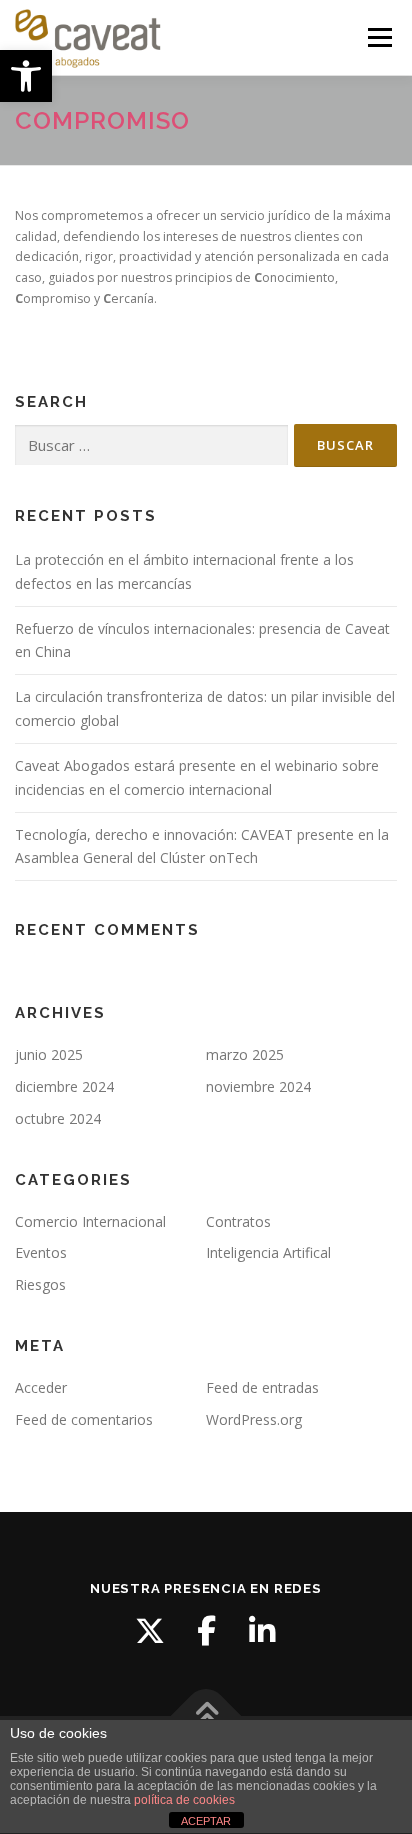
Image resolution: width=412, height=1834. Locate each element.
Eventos (41, 1252)
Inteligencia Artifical (268, 1252)
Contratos (238, 1221)
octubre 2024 (58, 1118)
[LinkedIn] (262, 1631)
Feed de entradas (262, 1387)
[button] (26, 76)
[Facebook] (206, 1631)
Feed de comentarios (84, 1419)
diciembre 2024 (64, 1086)
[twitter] (150, 1631)
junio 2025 (49, 1054)
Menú (378, 37)
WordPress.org (254, 1419)
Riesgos (40, 1284)
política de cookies (184, 1800)
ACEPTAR (206, 1821)
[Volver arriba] (206, 1716)
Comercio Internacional (90, 1221)
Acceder (41, 1387)
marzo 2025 (245, 1054)
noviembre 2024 (258, 1086)
